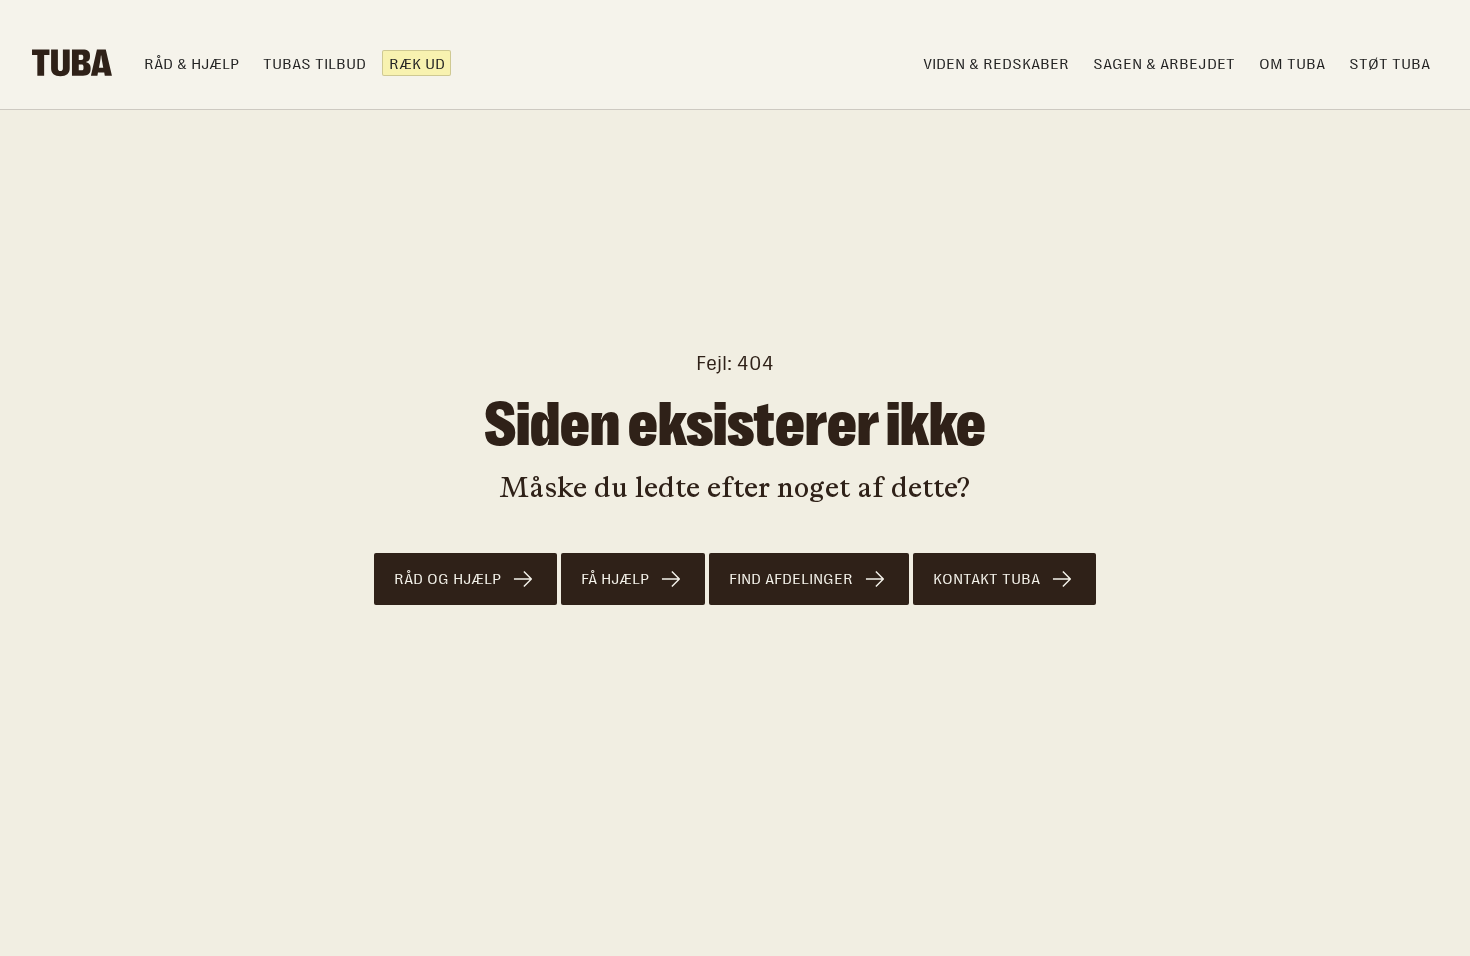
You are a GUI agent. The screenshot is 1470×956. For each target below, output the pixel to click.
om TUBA (1292, 63)
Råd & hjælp (191, 63)
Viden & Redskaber (996, 63)
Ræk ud (417, 63)
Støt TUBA (1389, 63)
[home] (72, 63)
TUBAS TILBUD (314, 63)
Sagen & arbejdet (1164, 63)
